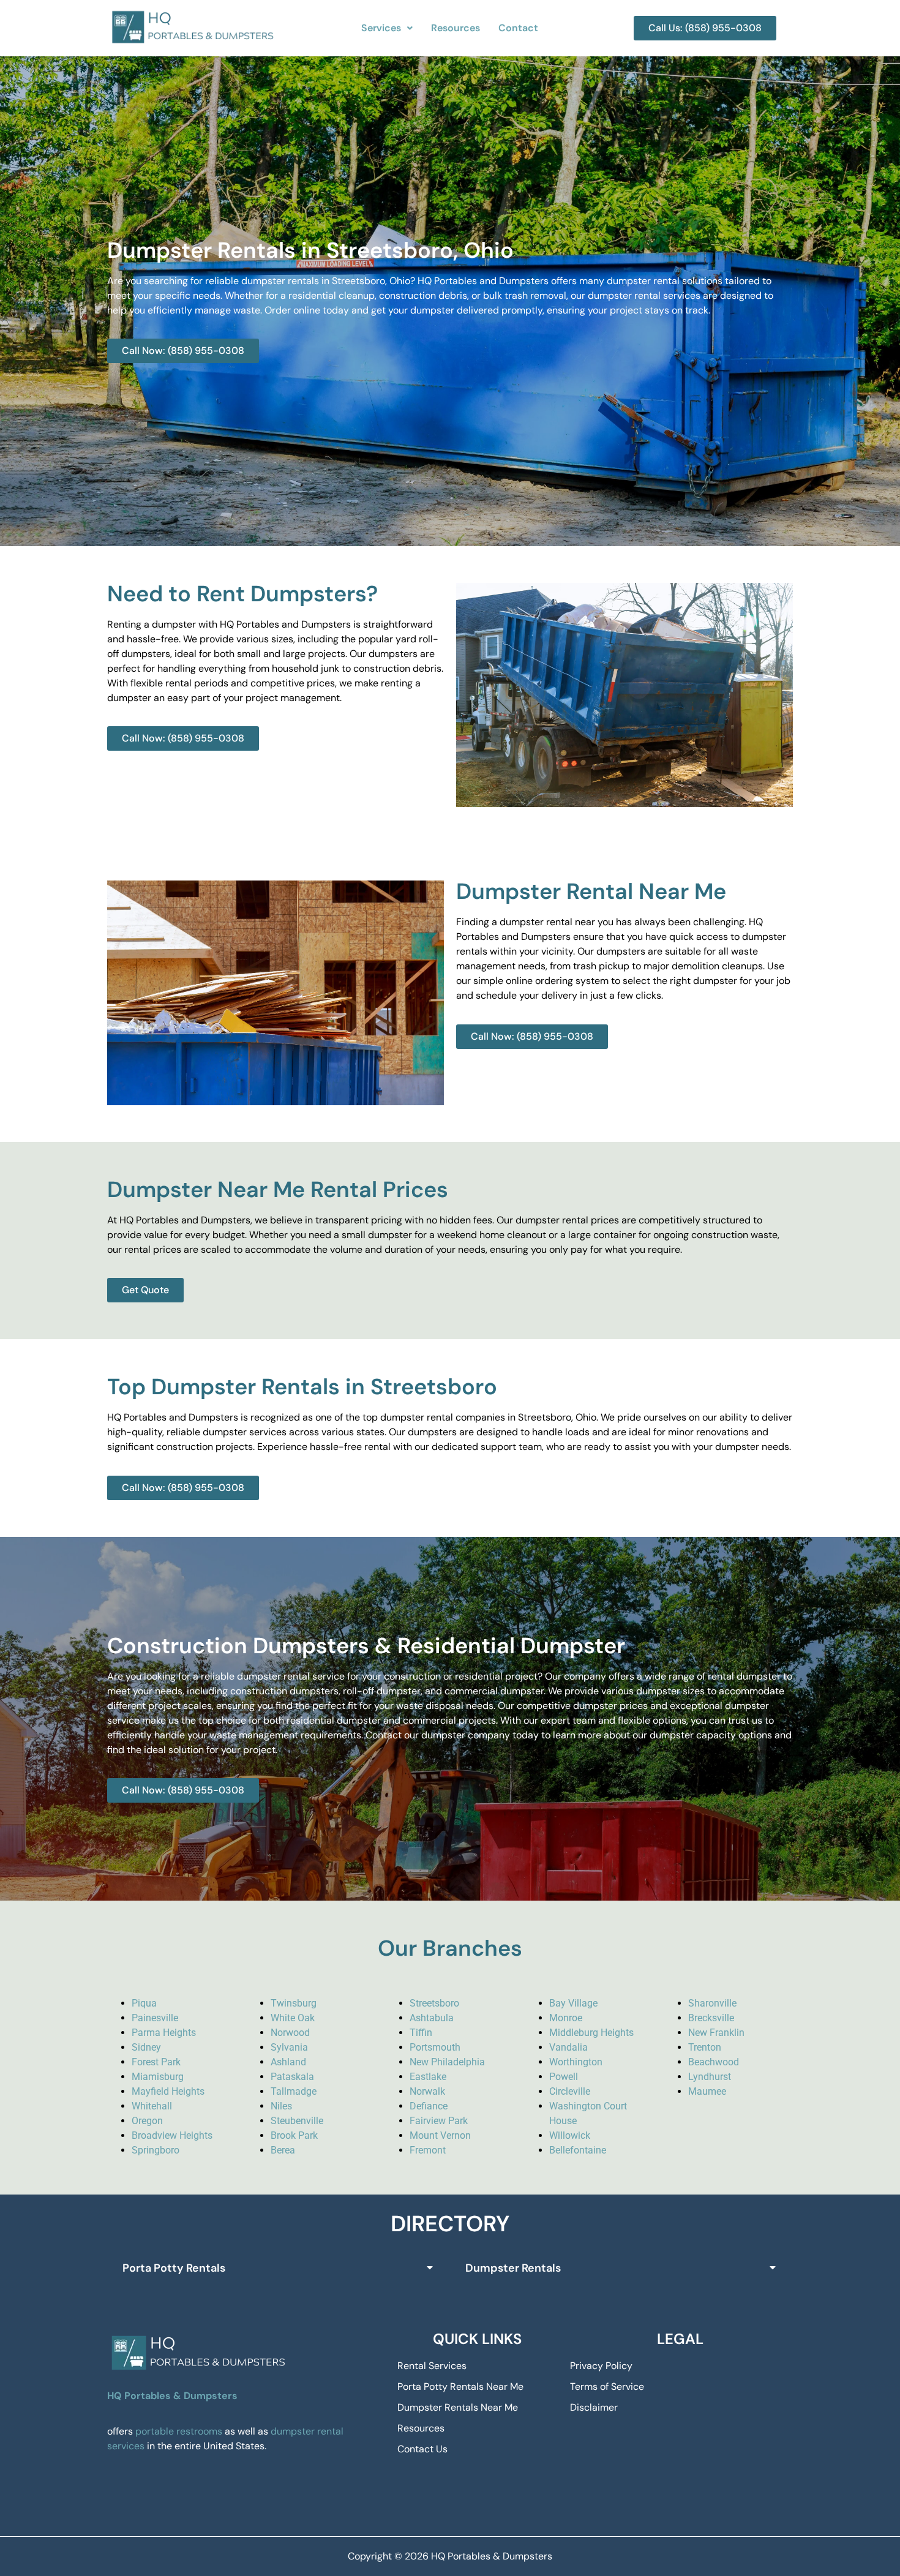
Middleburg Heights (591, 2033)
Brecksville (711, 2018)
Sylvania (289, 2047)
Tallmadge (294, 2091)
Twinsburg (294, 2003)
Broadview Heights (172, 2135)
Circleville (570, 2091)
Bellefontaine (578, 2150)
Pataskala (292, 2077)
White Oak (293, 2018)
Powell (564, 2077)
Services (381, 28)
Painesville (155, 2018)
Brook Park (294, 2135)
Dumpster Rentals (513, 2268)
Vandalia (568, 2047)
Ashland (288, 2062)
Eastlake (428, 2077)
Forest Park (156, 2062)
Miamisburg (158, 2077)
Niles (281, 2106)
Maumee (707, 2091)
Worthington (576, 2062)
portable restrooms (179, 2431)
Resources (456, 28)
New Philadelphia (447, 2062)
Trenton (705, 2047)
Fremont (428, 2150)
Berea (283, 2150)
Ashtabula (432, 2018)
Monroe (566, 2018)
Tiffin (421, 2033)
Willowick (570, 2135)
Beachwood (714, 2062)
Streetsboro (434, 2003)
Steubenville (297, 2121)
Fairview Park (439, 2121)
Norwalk (427, 2091)
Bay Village (573, 2003)
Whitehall (152, 2106)
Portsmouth (435, 2047)
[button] (387, 28)
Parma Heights (164, 2033)
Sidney (146, 2047)
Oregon (147, 2121)
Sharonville (712, 2003)
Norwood (290, 2033)
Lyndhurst (710, 2077)
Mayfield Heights (168, 2091)
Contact (518, 28)
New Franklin (716, 2033)
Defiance (429, 2106)
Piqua (144, 2003)
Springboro (156, 2150)
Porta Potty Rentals (174, 2268)
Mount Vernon (440, 2135)
